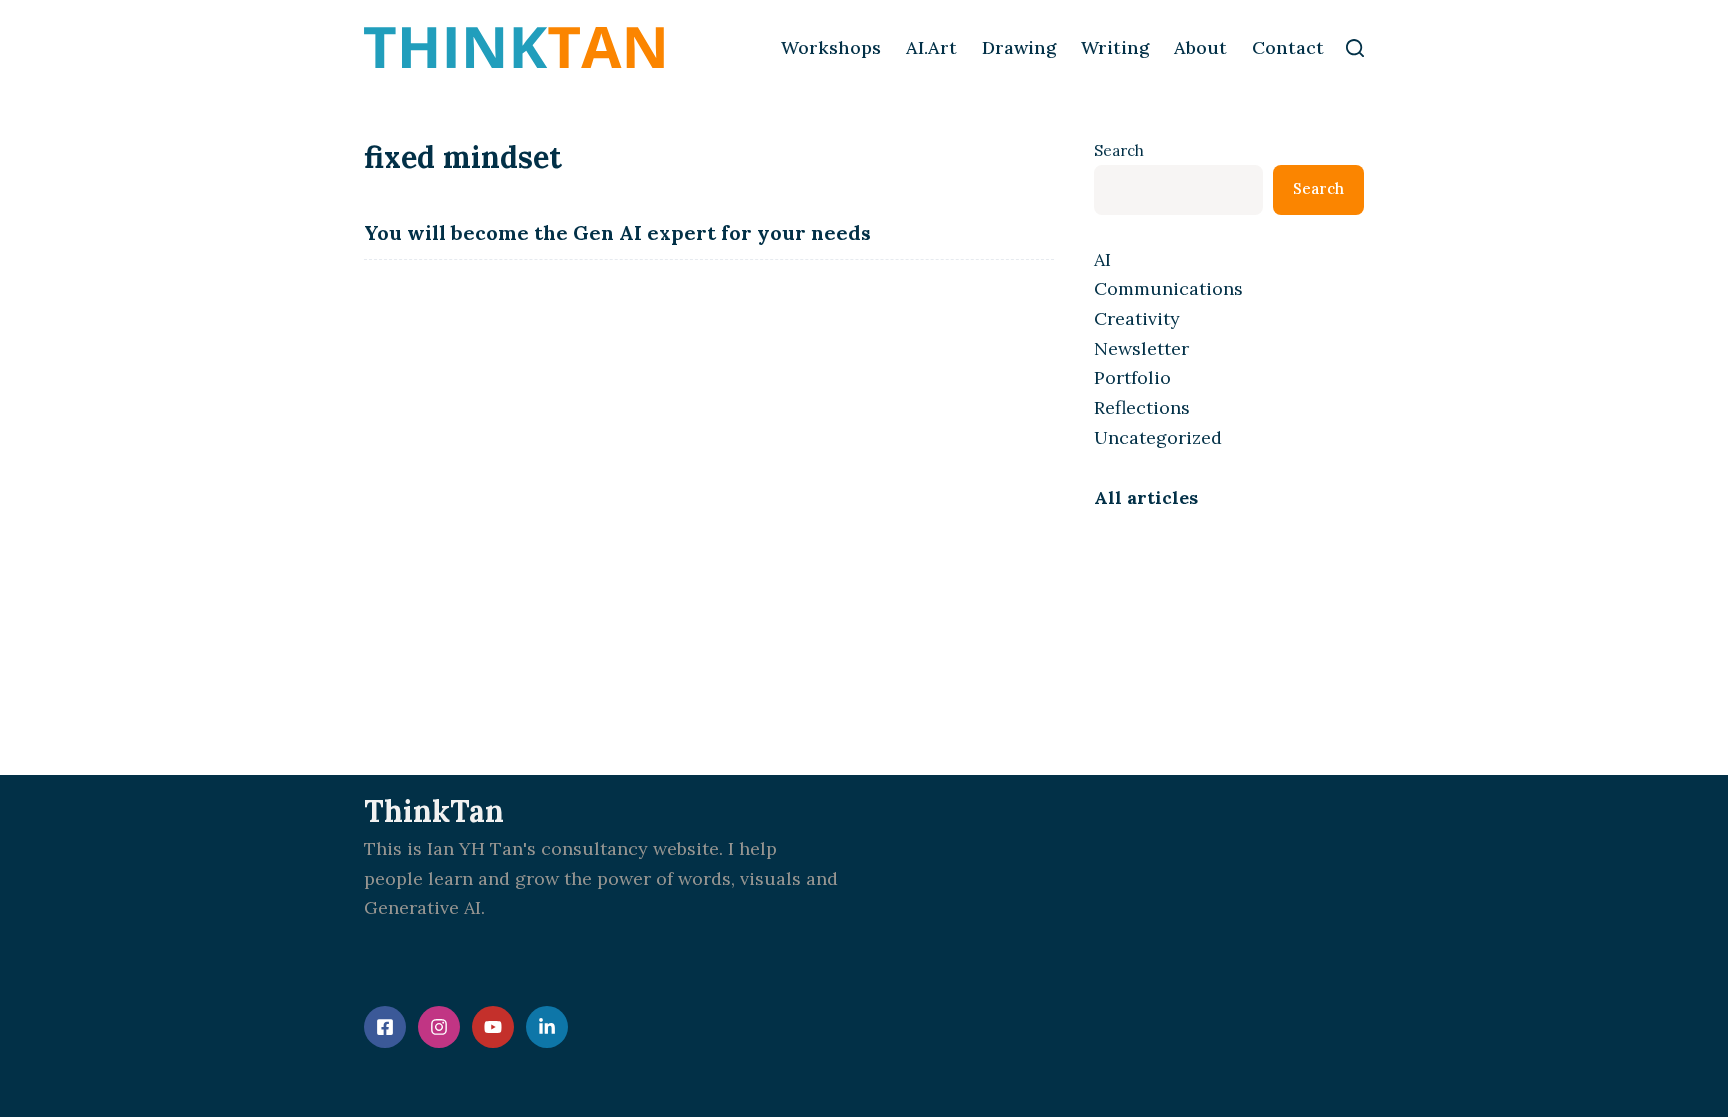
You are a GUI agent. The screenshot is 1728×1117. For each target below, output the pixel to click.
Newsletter (1141, 348)
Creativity (1137, 318)
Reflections (1142, 407)
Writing (1115, 47)
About (1200, 47)
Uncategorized (1158, 437)
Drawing (1019, 47)
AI (1102, 259)
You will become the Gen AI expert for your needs (617, 232)
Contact (1288, 47)
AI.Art (931, 47)
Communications (1168, 288)
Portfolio (1132, 377)
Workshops (831, 47)
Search (1119, 150)
